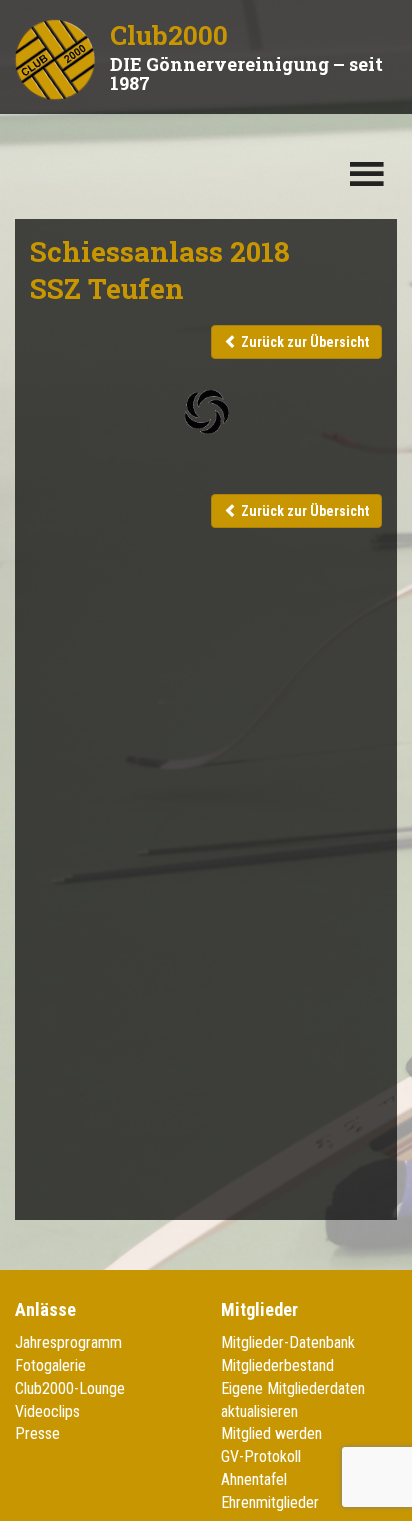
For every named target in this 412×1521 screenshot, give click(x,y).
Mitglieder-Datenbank (288, 1342)
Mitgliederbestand (277, 1365)
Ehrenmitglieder (270, 1502)
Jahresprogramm (68, 1342)
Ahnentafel (254, 1479)
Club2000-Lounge (70, 1388)
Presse (37, 1433)
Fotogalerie (50, 1365)
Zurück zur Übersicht (303, 342)
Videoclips (47, 1411)
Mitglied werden (271, 1433)
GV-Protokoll (261, 1456)
